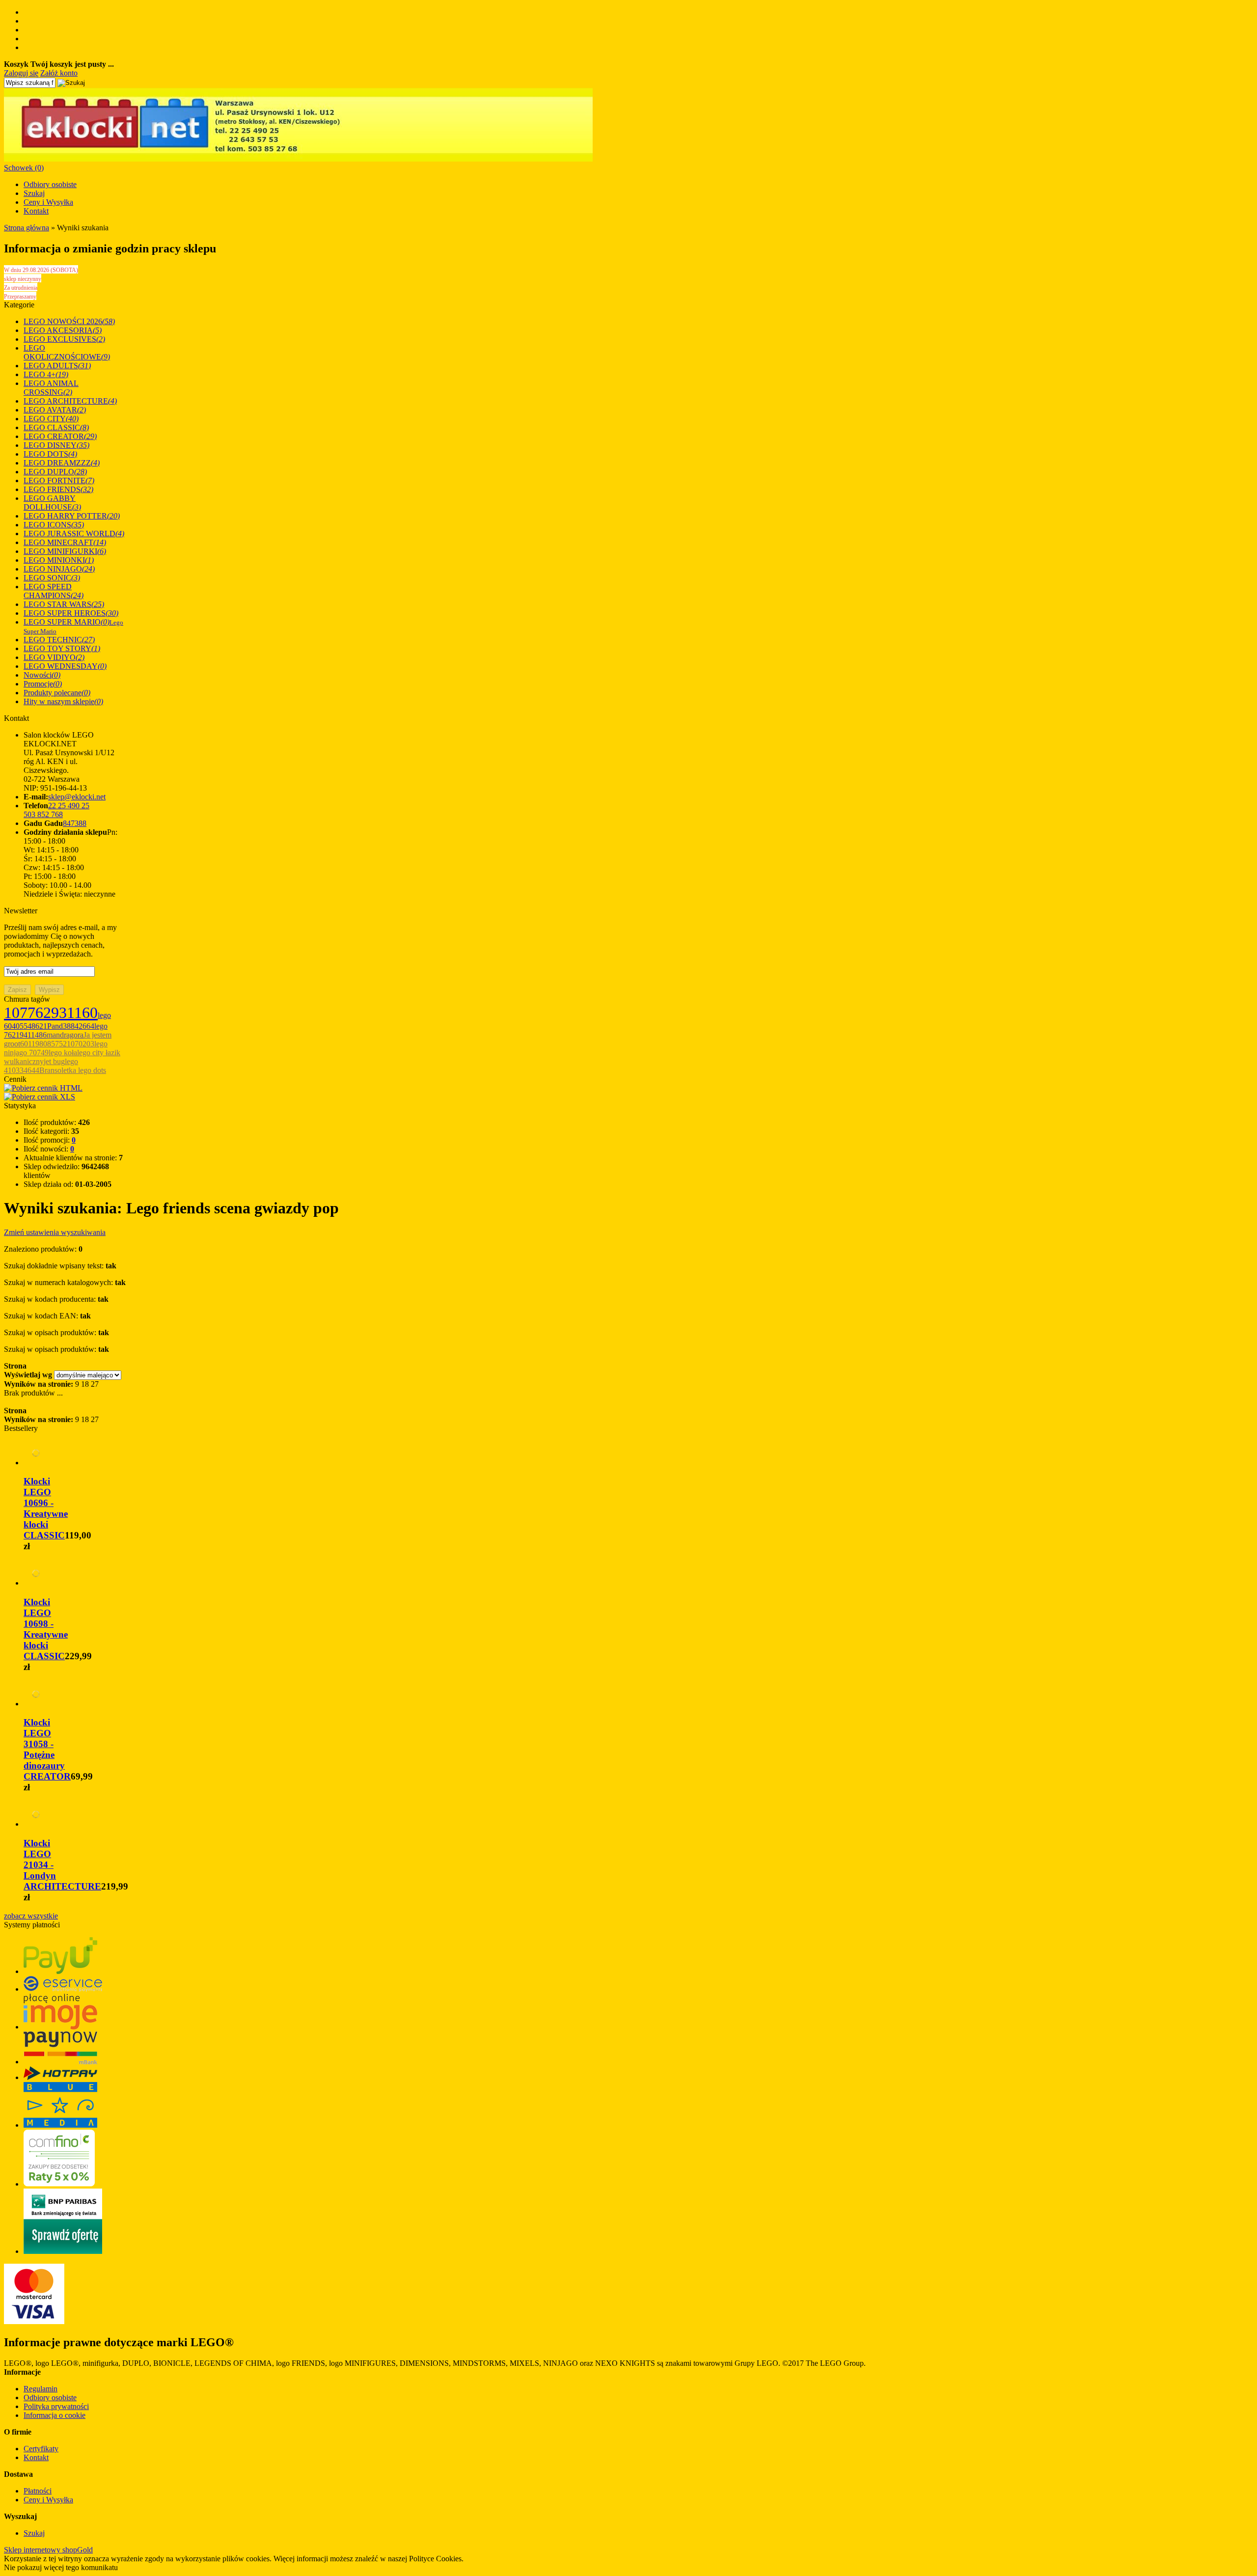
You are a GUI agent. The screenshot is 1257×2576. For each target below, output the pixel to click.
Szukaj (34, 193)
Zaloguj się (21, 73)
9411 (27, 1035)
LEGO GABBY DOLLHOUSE (52, 503)
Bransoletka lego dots (73, 1070)
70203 (84, 1044)
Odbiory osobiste (50, 184)
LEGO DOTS (50, 454)
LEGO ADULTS (57, 366)
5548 (27, 1026)
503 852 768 (43, 814)
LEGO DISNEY (56, 445)
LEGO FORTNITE (59, 480)
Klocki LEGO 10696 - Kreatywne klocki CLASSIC (46, 1508)
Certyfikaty (41, 2449)
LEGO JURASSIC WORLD (74, 534)
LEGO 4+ (46, 374)
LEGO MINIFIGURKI (65, 551)
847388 (75, 823)
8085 (47, 1044)
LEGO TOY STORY (62, 648)
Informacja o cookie (55, 2415)
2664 (86, 1026)
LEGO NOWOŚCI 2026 (69, 321)
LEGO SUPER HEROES (71, 613)
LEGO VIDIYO (54, 657)
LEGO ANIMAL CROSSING (51, 388)
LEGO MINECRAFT (65, 542)
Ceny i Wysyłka (48, 202)
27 (95, 1384)
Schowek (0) (24, 168)
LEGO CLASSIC (56, 427)
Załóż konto (59, 73)
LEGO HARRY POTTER (72, 516)
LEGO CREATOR (60, 436)
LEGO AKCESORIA (63, 330)
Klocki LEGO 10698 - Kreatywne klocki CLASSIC (46, 1629)
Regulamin (41, 2389)
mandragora (65, 1035)
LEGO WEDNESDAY (65, 666)
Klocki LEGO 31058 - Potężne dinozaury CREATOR (47, 1749)
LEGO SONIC (52, 578)
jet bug (54, 1061)
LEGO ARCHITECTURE (70, 401)
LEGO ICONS (54, 525)
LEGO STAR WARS (64, 604)
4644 (31, 1070)
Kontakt (36, 211)
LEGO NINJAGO (59, 569)
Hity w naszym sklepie (63, 701)
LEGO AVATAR (55, 410)
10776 (24, 1013)
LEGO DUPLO (55, 472)
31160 (78, 1013)
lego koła (63, 1053)
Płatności (38, 2491)
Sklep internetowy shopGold (48, 2550)
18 (85, 1384)
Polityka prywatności (56, 2406)
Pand (55, 1026)
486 (41, 1035)
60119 (30, 1044)
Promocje (43, 684)
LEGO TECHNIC (59, 640)
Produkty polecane (57, 693)
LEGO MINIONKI (59, 560)
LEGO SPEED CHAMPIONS (54, 591)
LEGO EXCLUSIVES (64, 339)
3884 (71, 1026)
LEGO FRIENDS (58, 489)
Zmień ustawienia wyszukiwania (55, 1232)
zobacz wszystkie (31, 1916)
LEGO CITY (51, 419)
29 (51, 1013)
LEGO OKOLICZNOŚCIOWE (67, 352)
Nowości (42, 675)
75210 (65, 1044)
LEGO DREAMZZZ (62, 463)
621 (41, 1026)
